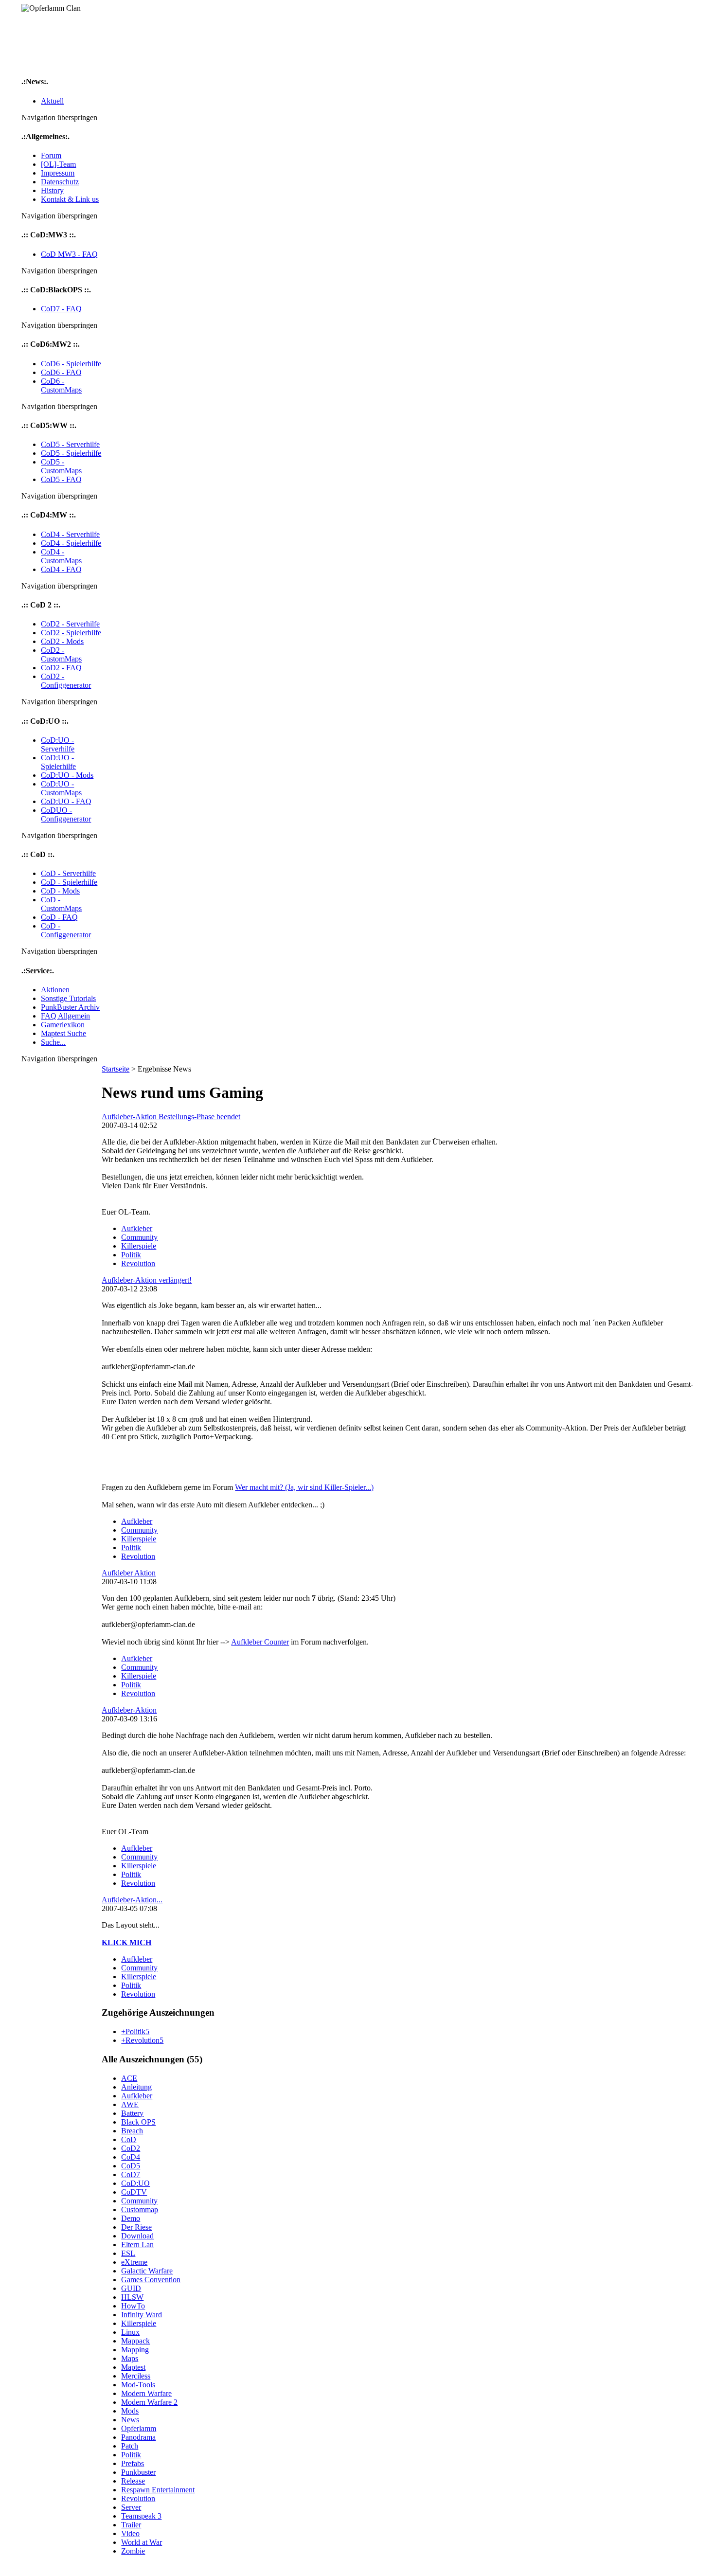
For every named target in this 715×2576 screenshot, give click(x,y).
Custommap (140, 2209)
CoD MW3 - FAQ (69, 254)
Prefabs (133, 2463)
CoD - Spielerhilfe (69, 882)
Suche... (53, 1042)
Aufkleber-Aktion (129, 1710)
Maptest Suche (63, 1033)
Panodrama (138, 2437)
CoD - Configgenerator (66, 930)
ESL (128, 2253)
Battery (132, 2113)
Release (133, 2481)
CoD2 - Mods (62, 641)
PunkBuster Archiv (70, 1007)
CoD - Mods (60, 891)
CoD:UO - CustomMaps (61, 788)
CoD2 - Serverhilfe (70, 624)
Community (139, 1237)
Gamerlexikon (63, 1025)
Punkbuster (138, 2472)
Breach (132, 2131)
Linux (130, 2332)
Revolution (138, 1263)
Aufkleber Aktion (129, 1573)
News (130, 2420)
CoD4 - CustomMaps (61, 556)
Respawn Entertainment (158, 2490)
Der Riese (136, 2227)
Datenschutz (60, 182)
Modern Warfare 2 (149, 2402)
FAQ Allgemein (65, 1016)
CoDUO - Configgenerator (66, 814)
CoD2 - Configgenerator (66, 681)
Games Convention (151, 2280)
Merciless (136, 2376)
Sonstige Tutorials (68, 998)
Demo (131, 2218)
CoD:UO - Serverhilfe (58, 744)
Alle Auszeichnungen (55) (152, 2059)
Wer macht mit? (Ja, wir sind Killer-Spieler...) (304, 1487)
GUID (131, 2288)
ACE (129, 2078)
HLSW (132, 2297)
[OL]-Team (58, 164)
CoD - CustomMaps (61, 904)
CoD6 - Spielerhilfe (71, 364)
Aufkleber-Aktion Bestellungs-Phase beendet (171, 1117)
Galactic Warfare (147, 2271)
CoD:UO (135, 2183)
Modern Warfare (146, 2393)
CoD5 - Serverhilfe (70, 444)
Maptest (133, 2367)
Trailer (131, 2525)
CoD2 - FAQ (61, 668)
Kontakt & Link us (70, 199)
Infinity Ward (142, 2315)
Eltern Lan (137, 2245)
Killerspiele (139, 1246)
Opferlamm (139, 2428)
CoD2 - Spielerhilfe (71, 633)
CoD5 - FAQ (61, 479)
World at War (142, 2542)
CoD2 (131, 2148)
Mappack (135, 2341)
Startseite (116, 1069)
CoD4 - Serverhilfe (70, 534)
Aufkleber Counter (260, 1642)
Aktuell (52, 101)
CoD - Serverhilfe (68, 873)
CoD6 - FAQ (61, 372)
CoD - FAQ (59, 917)
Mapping (135, 2350)
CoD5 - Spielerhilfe (71, 453)
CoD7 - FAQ (61, 309)
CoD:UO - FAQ (66, 801)
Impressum (58, 173)
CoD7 (131, 2174)
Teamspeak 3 (141, 2516)
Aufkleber (137, 1228)
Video (130, 2533)
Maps (130, 2358)
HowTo (133, 2306)
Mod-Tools (138, 2385)
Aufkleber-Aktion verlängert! (147, 1280)
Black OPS (138, 2122)
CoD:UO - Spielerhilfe (58, 762)
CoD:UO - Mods (67, 775)
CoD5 (131, 2166)
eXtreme (134, 2262)
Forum (51, 155)
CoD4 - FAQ (61, 569)
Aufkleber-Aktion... (132, 1900)
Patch (130, 2446)
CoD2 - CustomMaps (61, 654)
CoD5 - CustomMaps (61, 466)
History (52, 190)
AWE (130, 2104)
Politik (131, 1255)
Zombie (133, 2551)
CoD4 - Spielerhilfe (71, 543)
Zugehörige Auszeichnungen (158, 2012)
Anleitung (136, 2087)
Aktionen (55, 990)
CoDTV (134, 2192)
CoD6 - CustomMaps (61, 385)
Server (131, 2507)
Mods (130, 2411)
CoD (129, 2139)
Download (137, 2236)
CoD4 (131, 2157)
